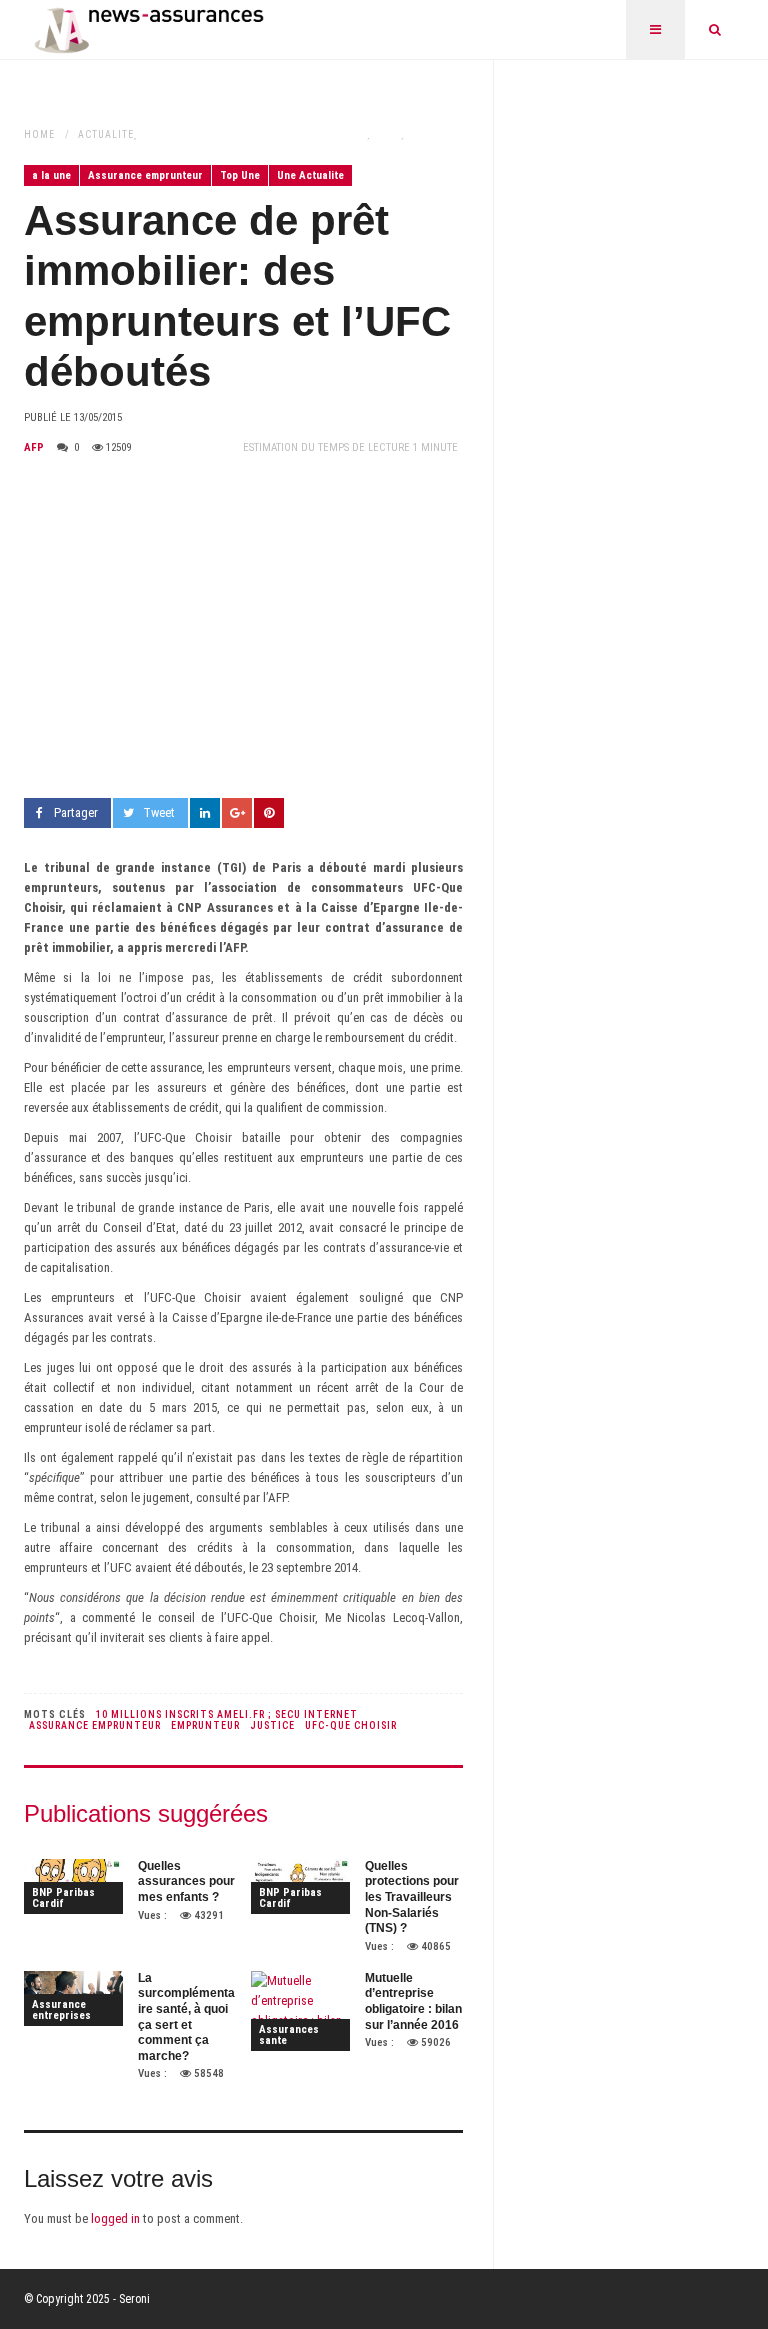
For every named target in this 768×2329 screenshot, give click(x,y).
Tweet (159, 812)
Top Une (240, 175)
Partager (76, 812)
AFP (34, 447)
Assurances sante (289, 2035)
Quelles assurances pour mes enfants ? (186, 1881)
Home (39, 134)
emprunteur (205, 1725)
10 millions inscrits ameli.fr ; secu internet (227, 1714)
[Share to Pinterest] (269, 813)
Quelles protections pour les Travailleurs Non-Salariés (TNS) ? (412, 1897)
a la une (51, 175)
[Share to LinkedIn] (205, 813)
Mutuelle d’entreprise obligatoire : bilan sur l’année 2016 (413, 2001)
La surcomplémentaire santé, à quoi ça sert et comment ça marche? (186, 2017)
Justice (272, 1725)
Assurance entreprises (61, 2010)
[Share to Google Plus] (237, 813)
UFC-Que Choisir (351, 1725)
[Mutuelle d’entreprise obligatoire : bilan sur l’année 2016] (300, 2011)
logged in (115, 2218)
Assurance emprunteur (145, 175)
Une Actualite (310, 175)
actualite (106, 134)
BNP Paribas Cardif (63, 1898)
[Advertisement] (243, 628)
